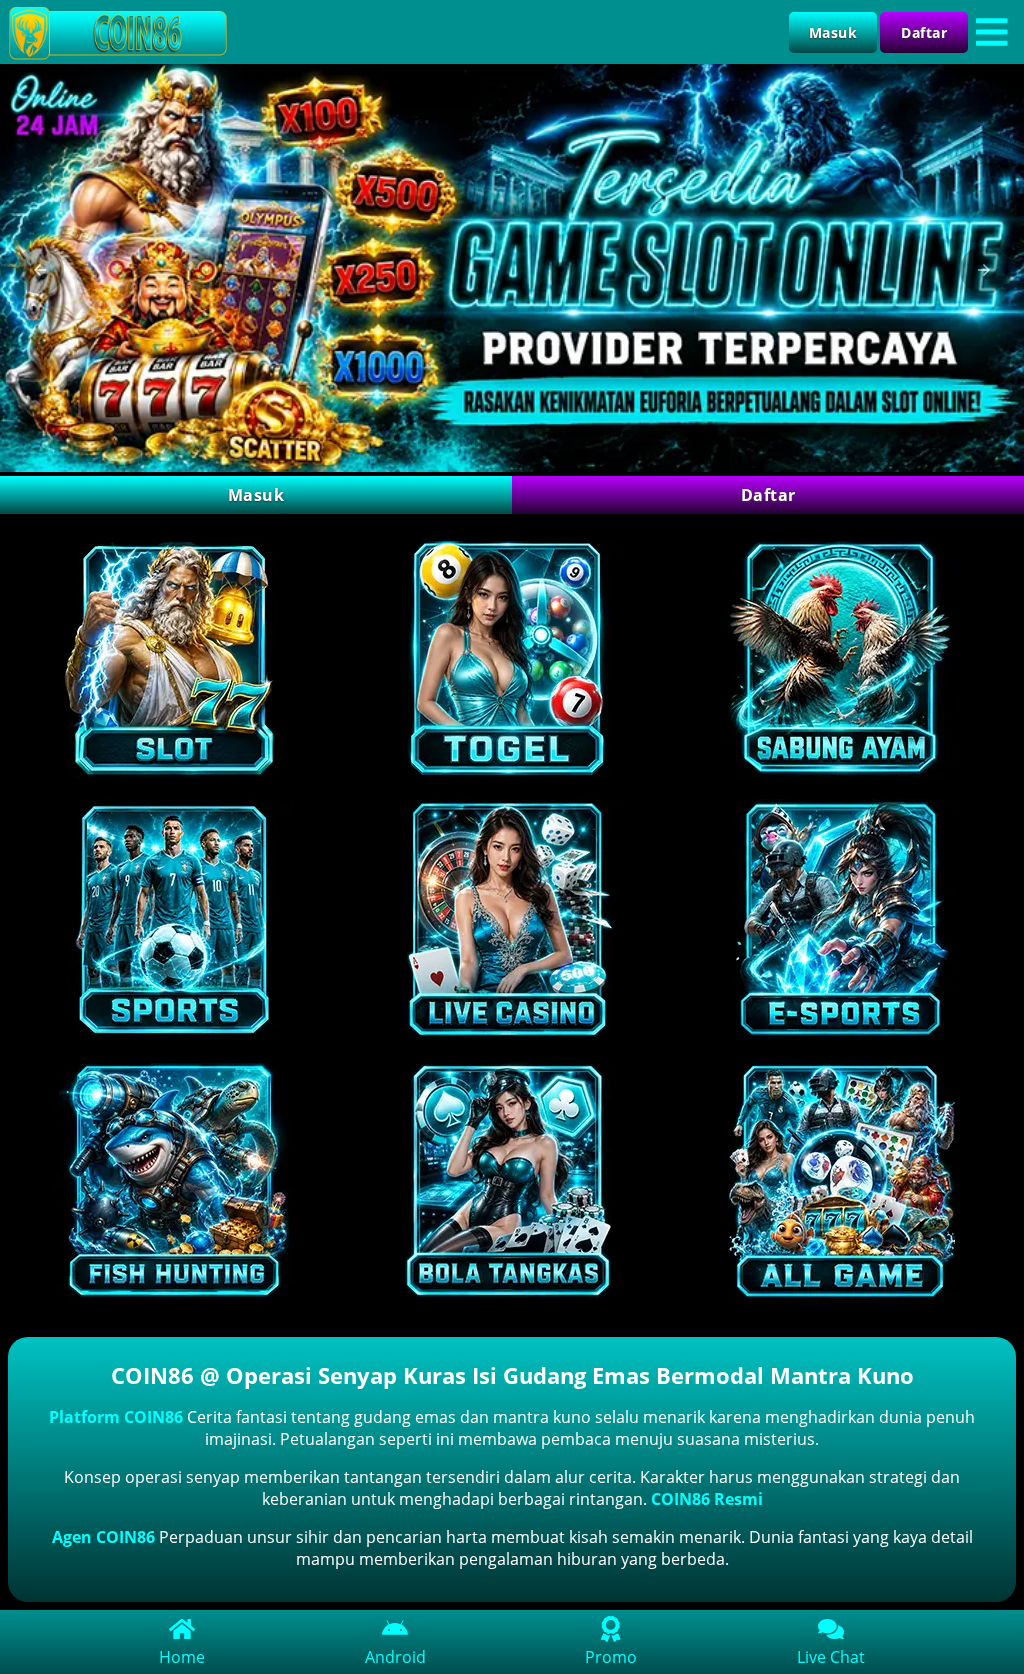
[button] (40, 270)
